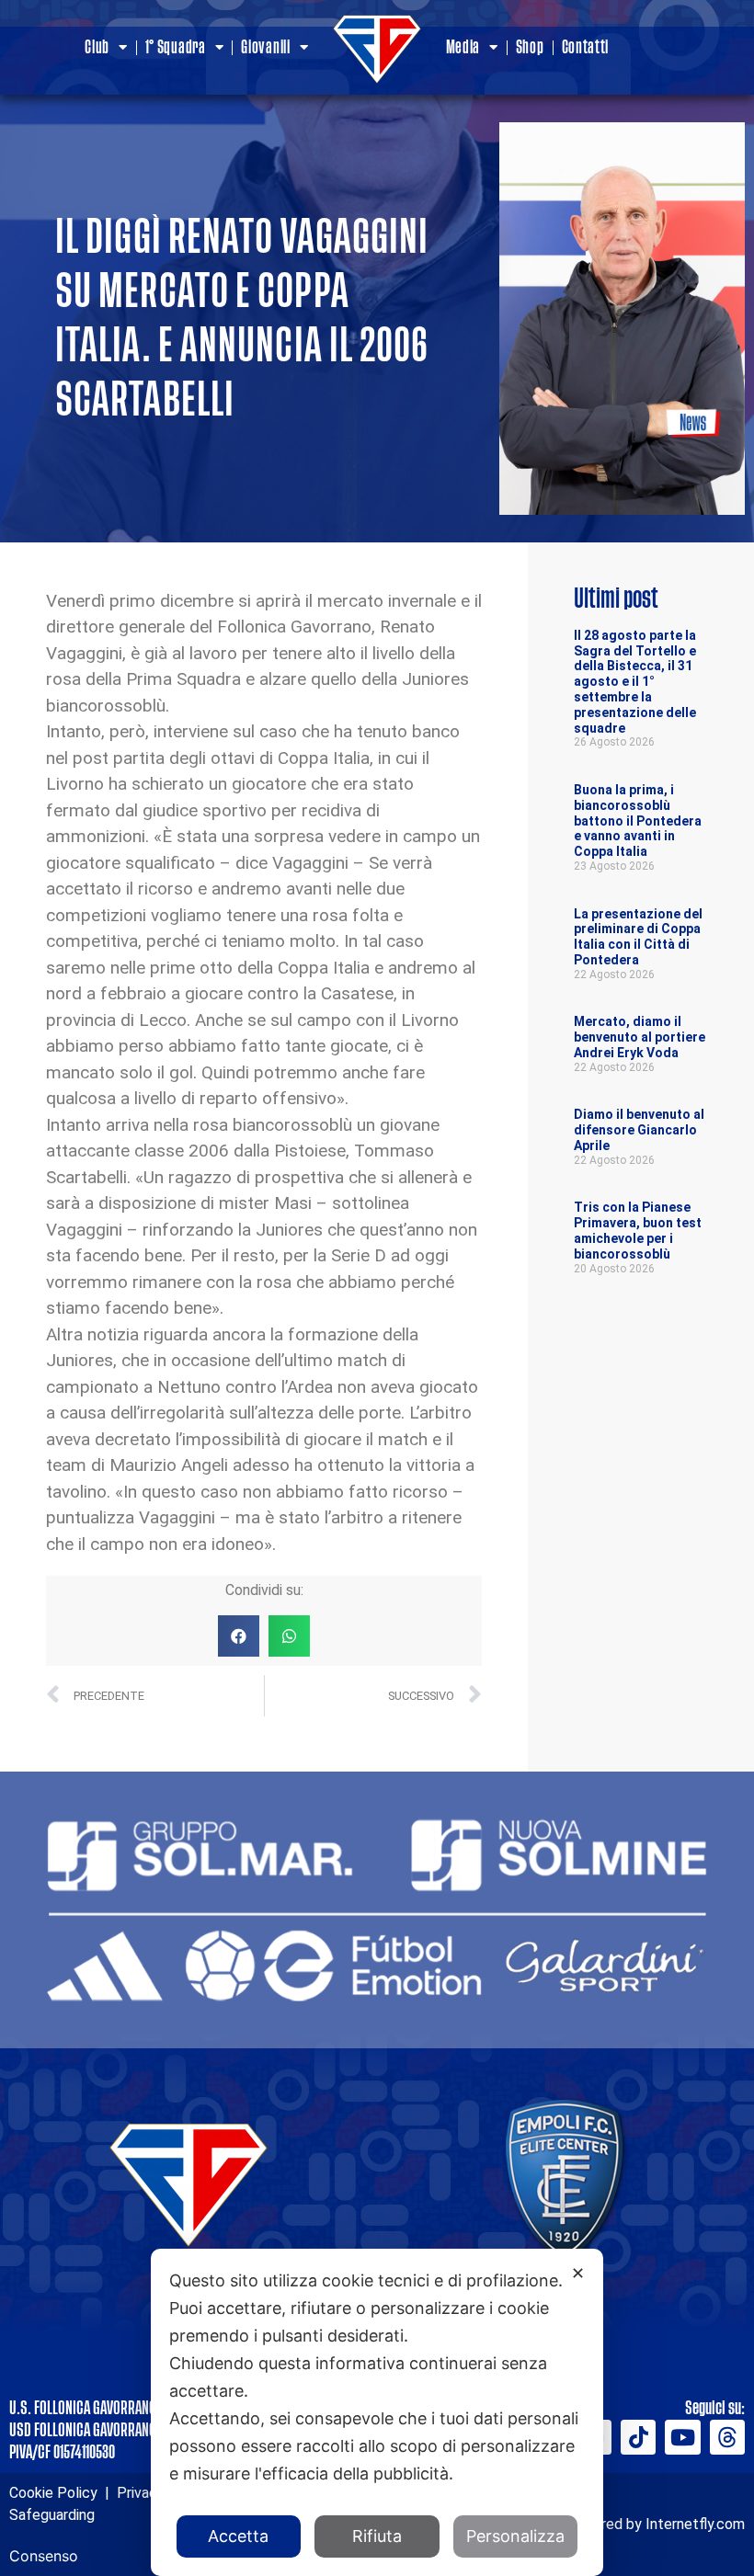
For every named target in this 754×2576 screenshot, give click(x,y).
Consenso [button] (44, 2556)
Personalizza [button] (515, 2536)
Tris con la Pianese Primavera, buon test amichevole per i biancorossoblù (638, 1230)
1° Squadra (176, 48)
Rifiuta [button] (377, 2536)
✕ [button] (578, 2273)
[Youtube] (682, 2437)
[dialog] (377, 2412)
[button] (239, 1636)
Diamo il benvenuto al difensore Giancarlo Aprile (639, 1130)
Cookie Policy (53, 2493)
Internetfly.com (695, 2524)
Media (463, 48)
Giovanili (265, 48)
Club (97, 48)
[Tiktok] (638, 2437)
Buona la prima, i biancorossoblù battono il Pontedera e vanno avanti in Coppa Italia (638, 821)
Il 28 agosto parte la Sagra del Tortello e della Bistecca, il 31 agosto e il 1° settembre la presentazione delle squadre (635, 682)
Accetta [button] (238, 2536)
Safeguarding (52, 2515)
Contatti (586, 48)
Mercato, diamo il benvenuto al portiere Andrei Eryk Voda (640, 1037)
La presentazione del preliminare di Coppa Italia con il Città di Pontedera (638, 937)
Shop (530, 48)
